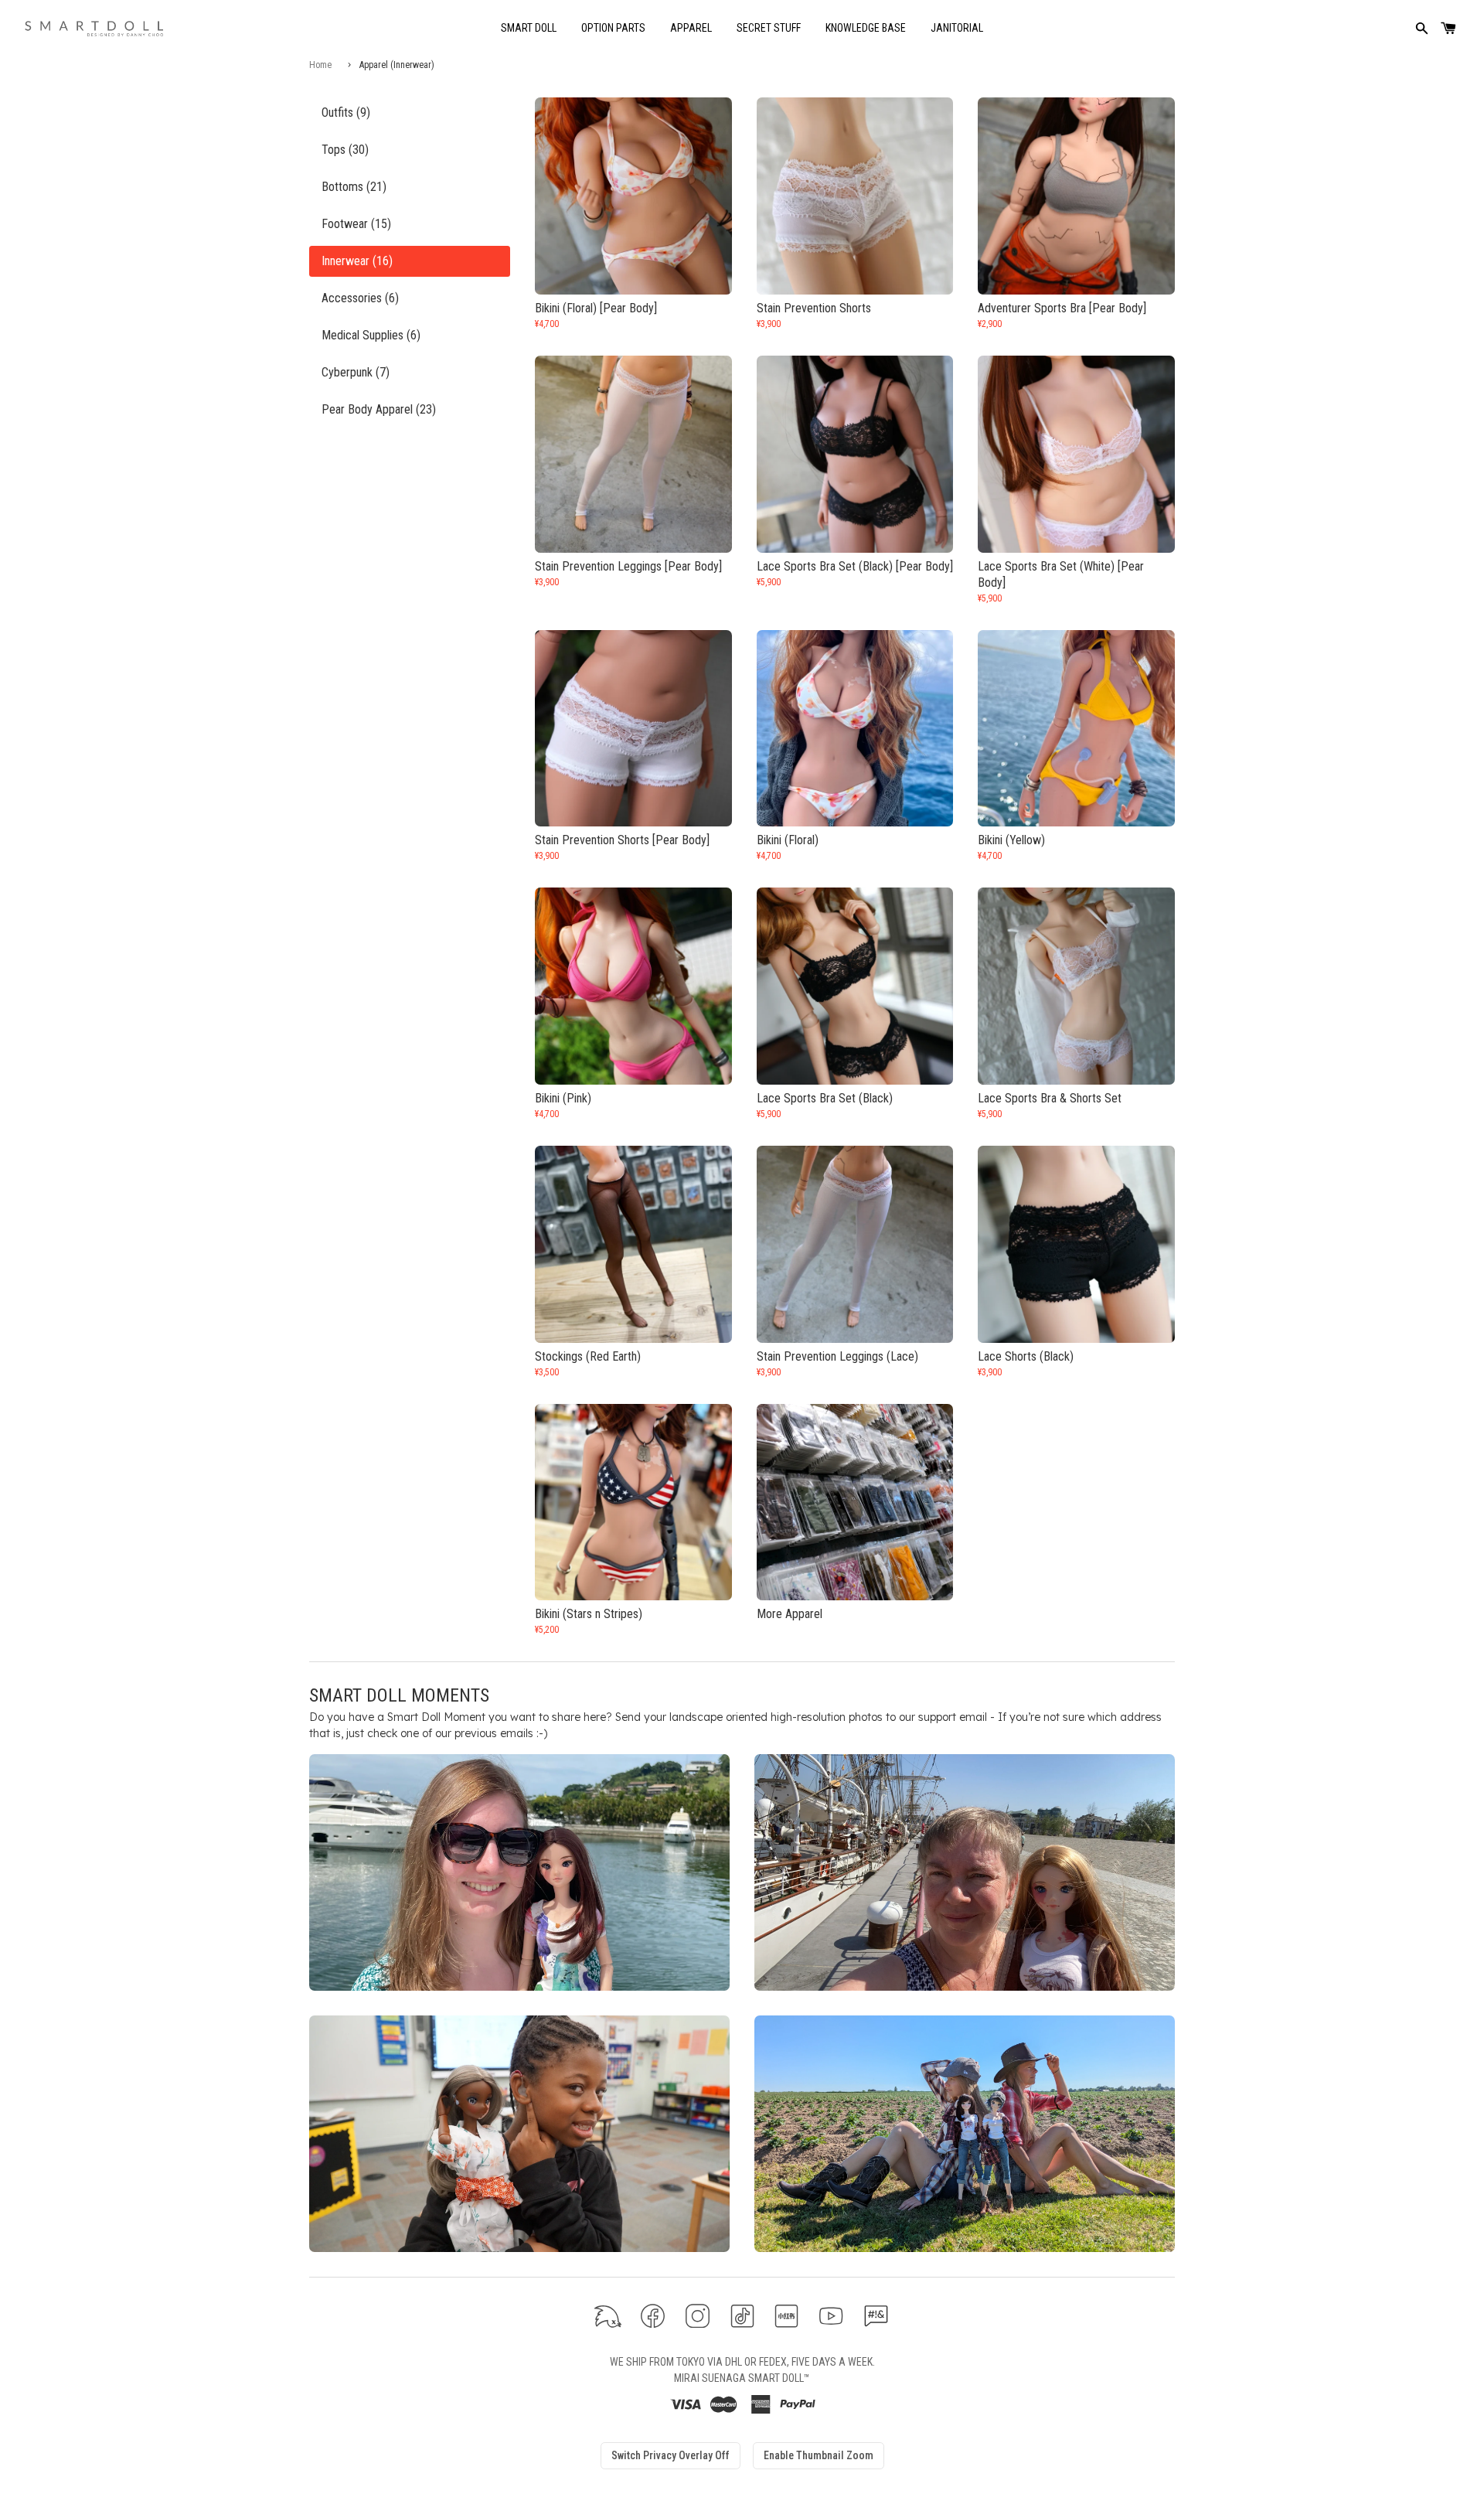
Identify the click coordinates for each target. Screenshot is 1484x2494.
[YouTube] (831, 2316)
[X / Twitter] (608, 2316)
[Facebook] (653, 2316)
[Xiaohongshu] (786, 2316)
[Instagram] (698, 2316)
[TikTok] (742, 2316)
